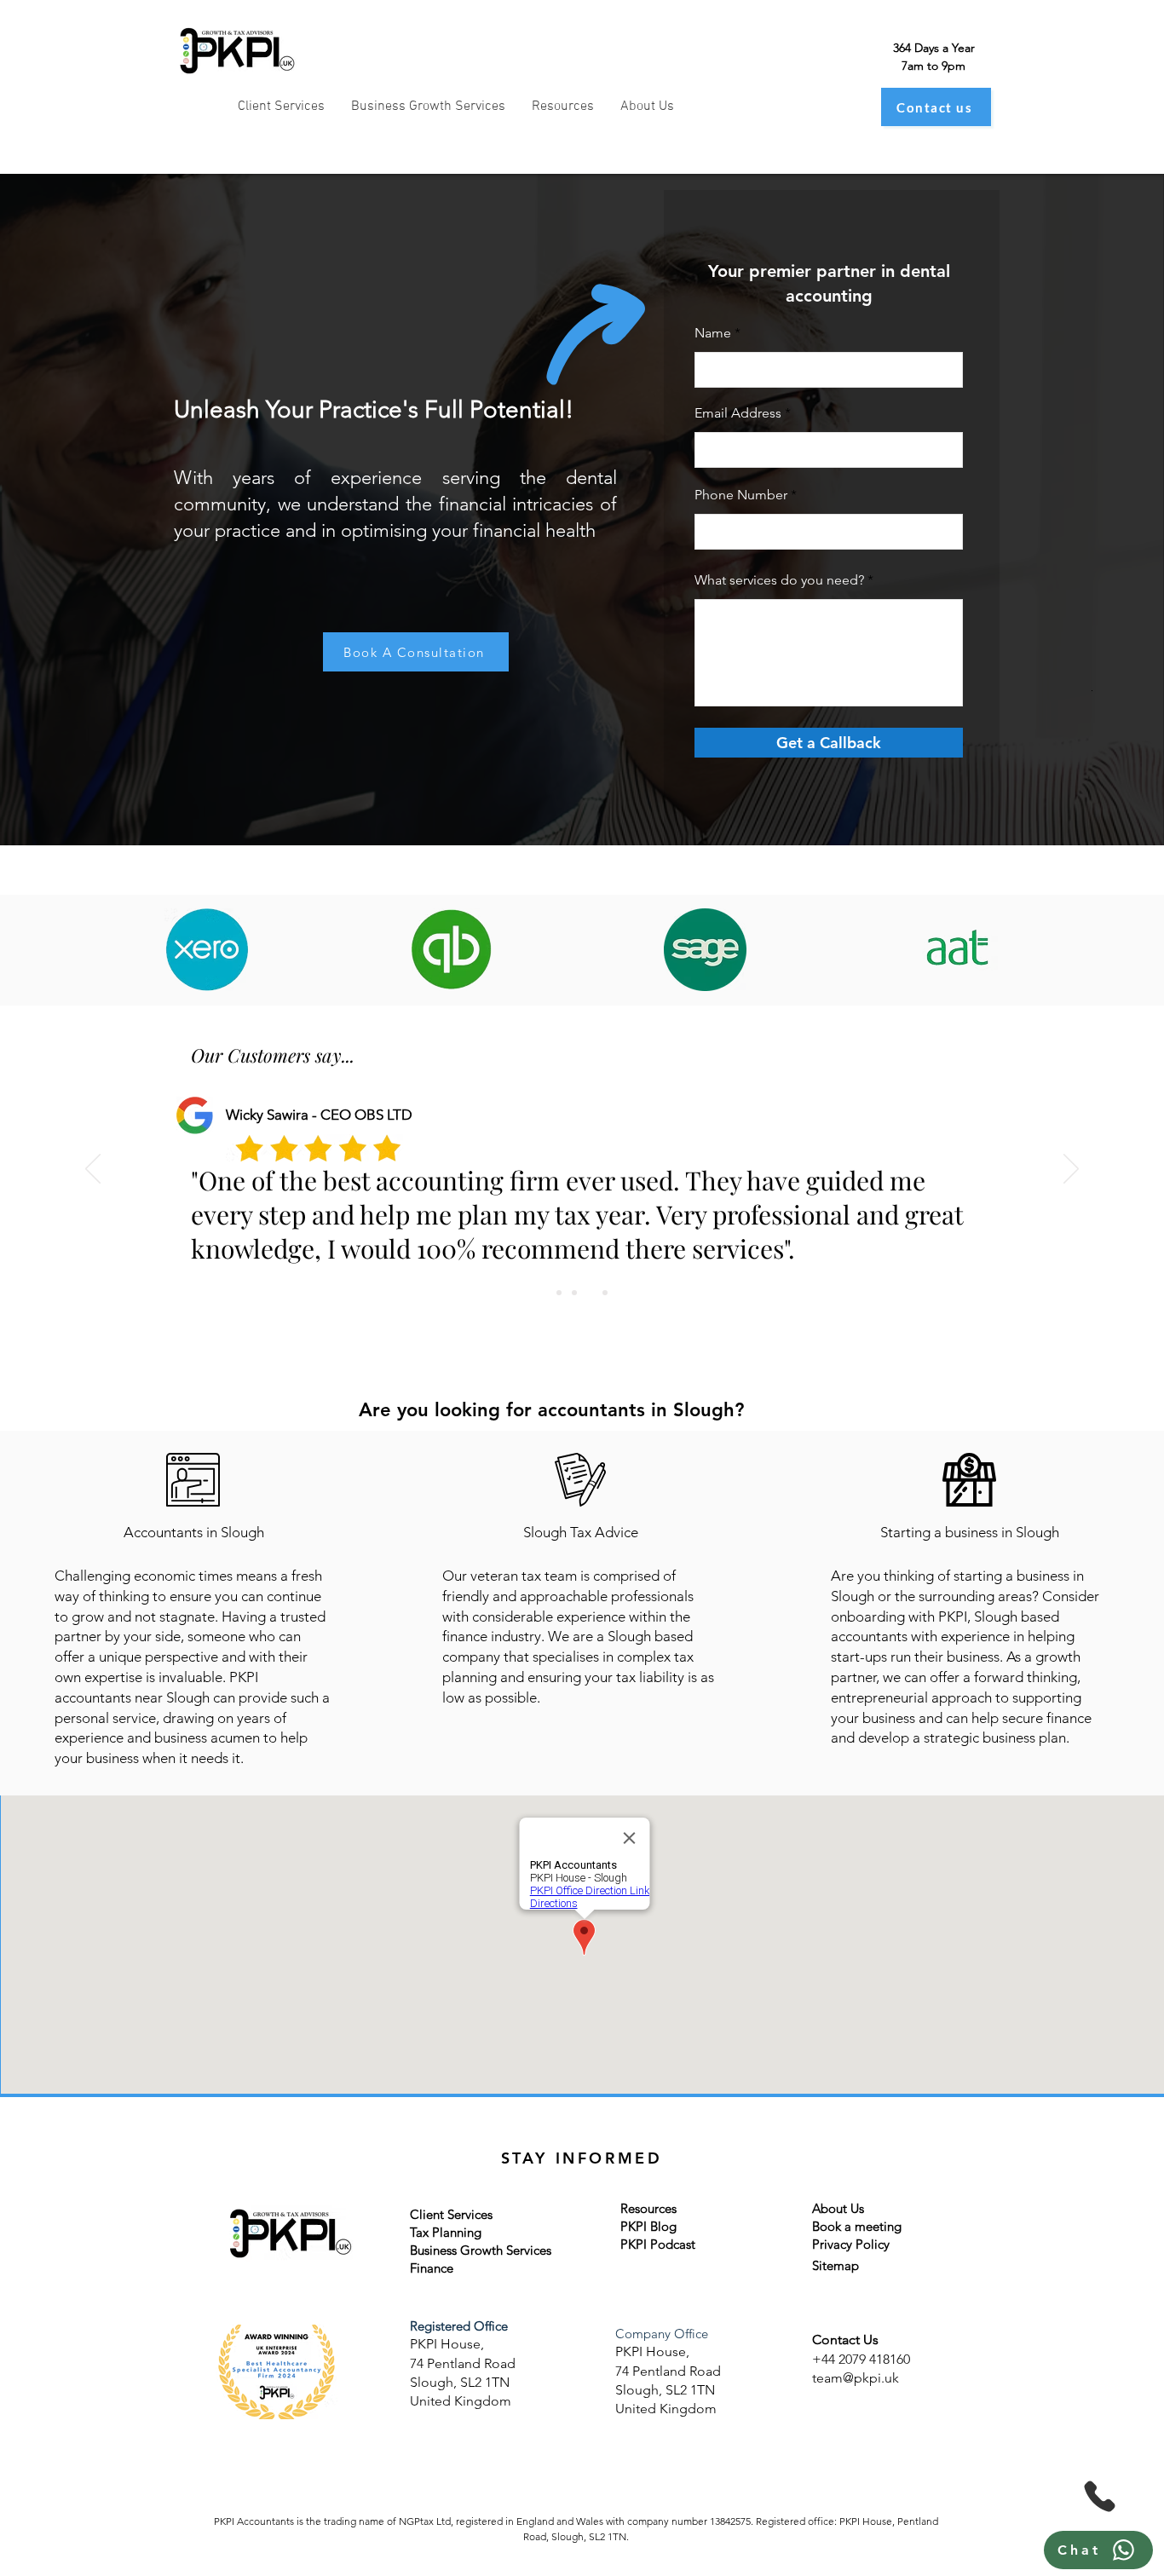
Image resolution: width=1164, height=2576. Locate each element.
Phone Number (741, 495)
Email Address (738, 413)
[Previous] (93, 1170)
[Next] (1071, 1170)
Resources (648, 2208)
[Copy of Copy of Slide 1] (574, 1293)
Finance (432, 2268)
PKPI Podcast (658, 2244)
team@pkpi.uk (856, 2378)
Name (713, 333)
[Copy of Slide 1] (590, 1293)
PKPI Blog (648, 2226)
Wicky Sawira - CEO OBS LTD (319, 1115)
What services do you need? (779, 580)
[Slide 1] (559, 1293)
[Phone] (1100, 2496)
